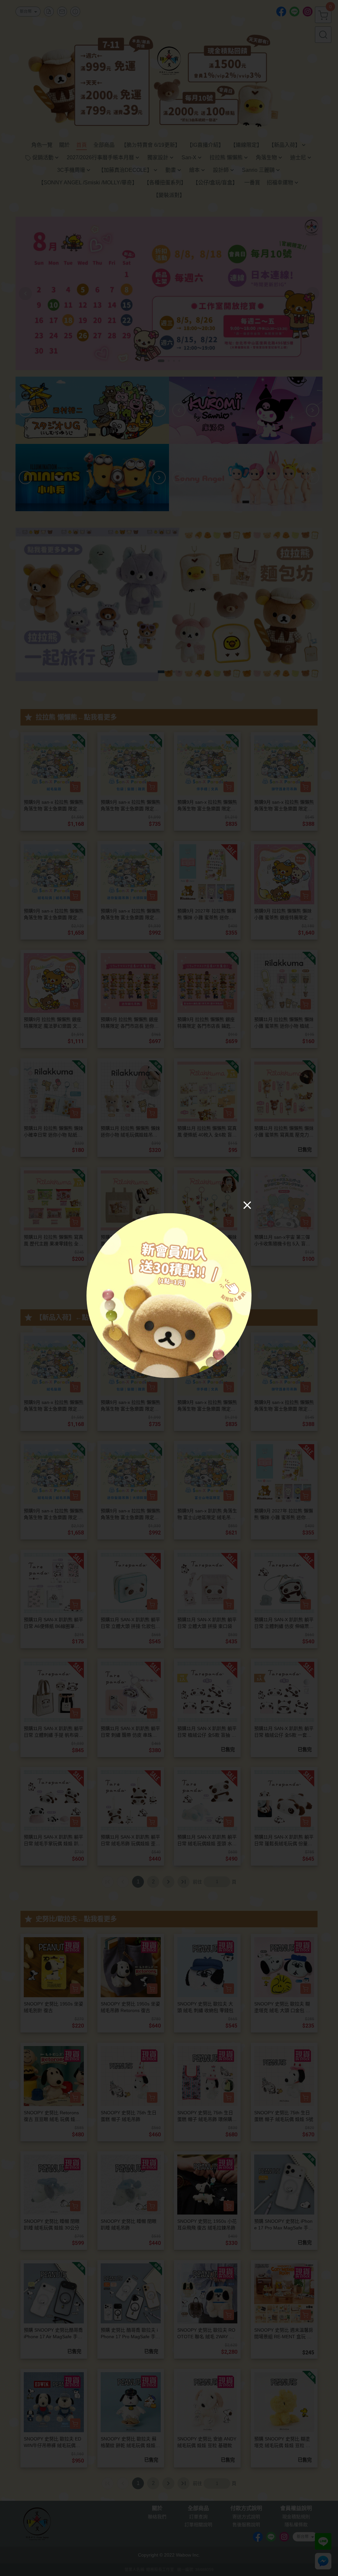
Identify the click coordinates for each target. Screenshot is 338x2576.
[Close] (247, 1205)
